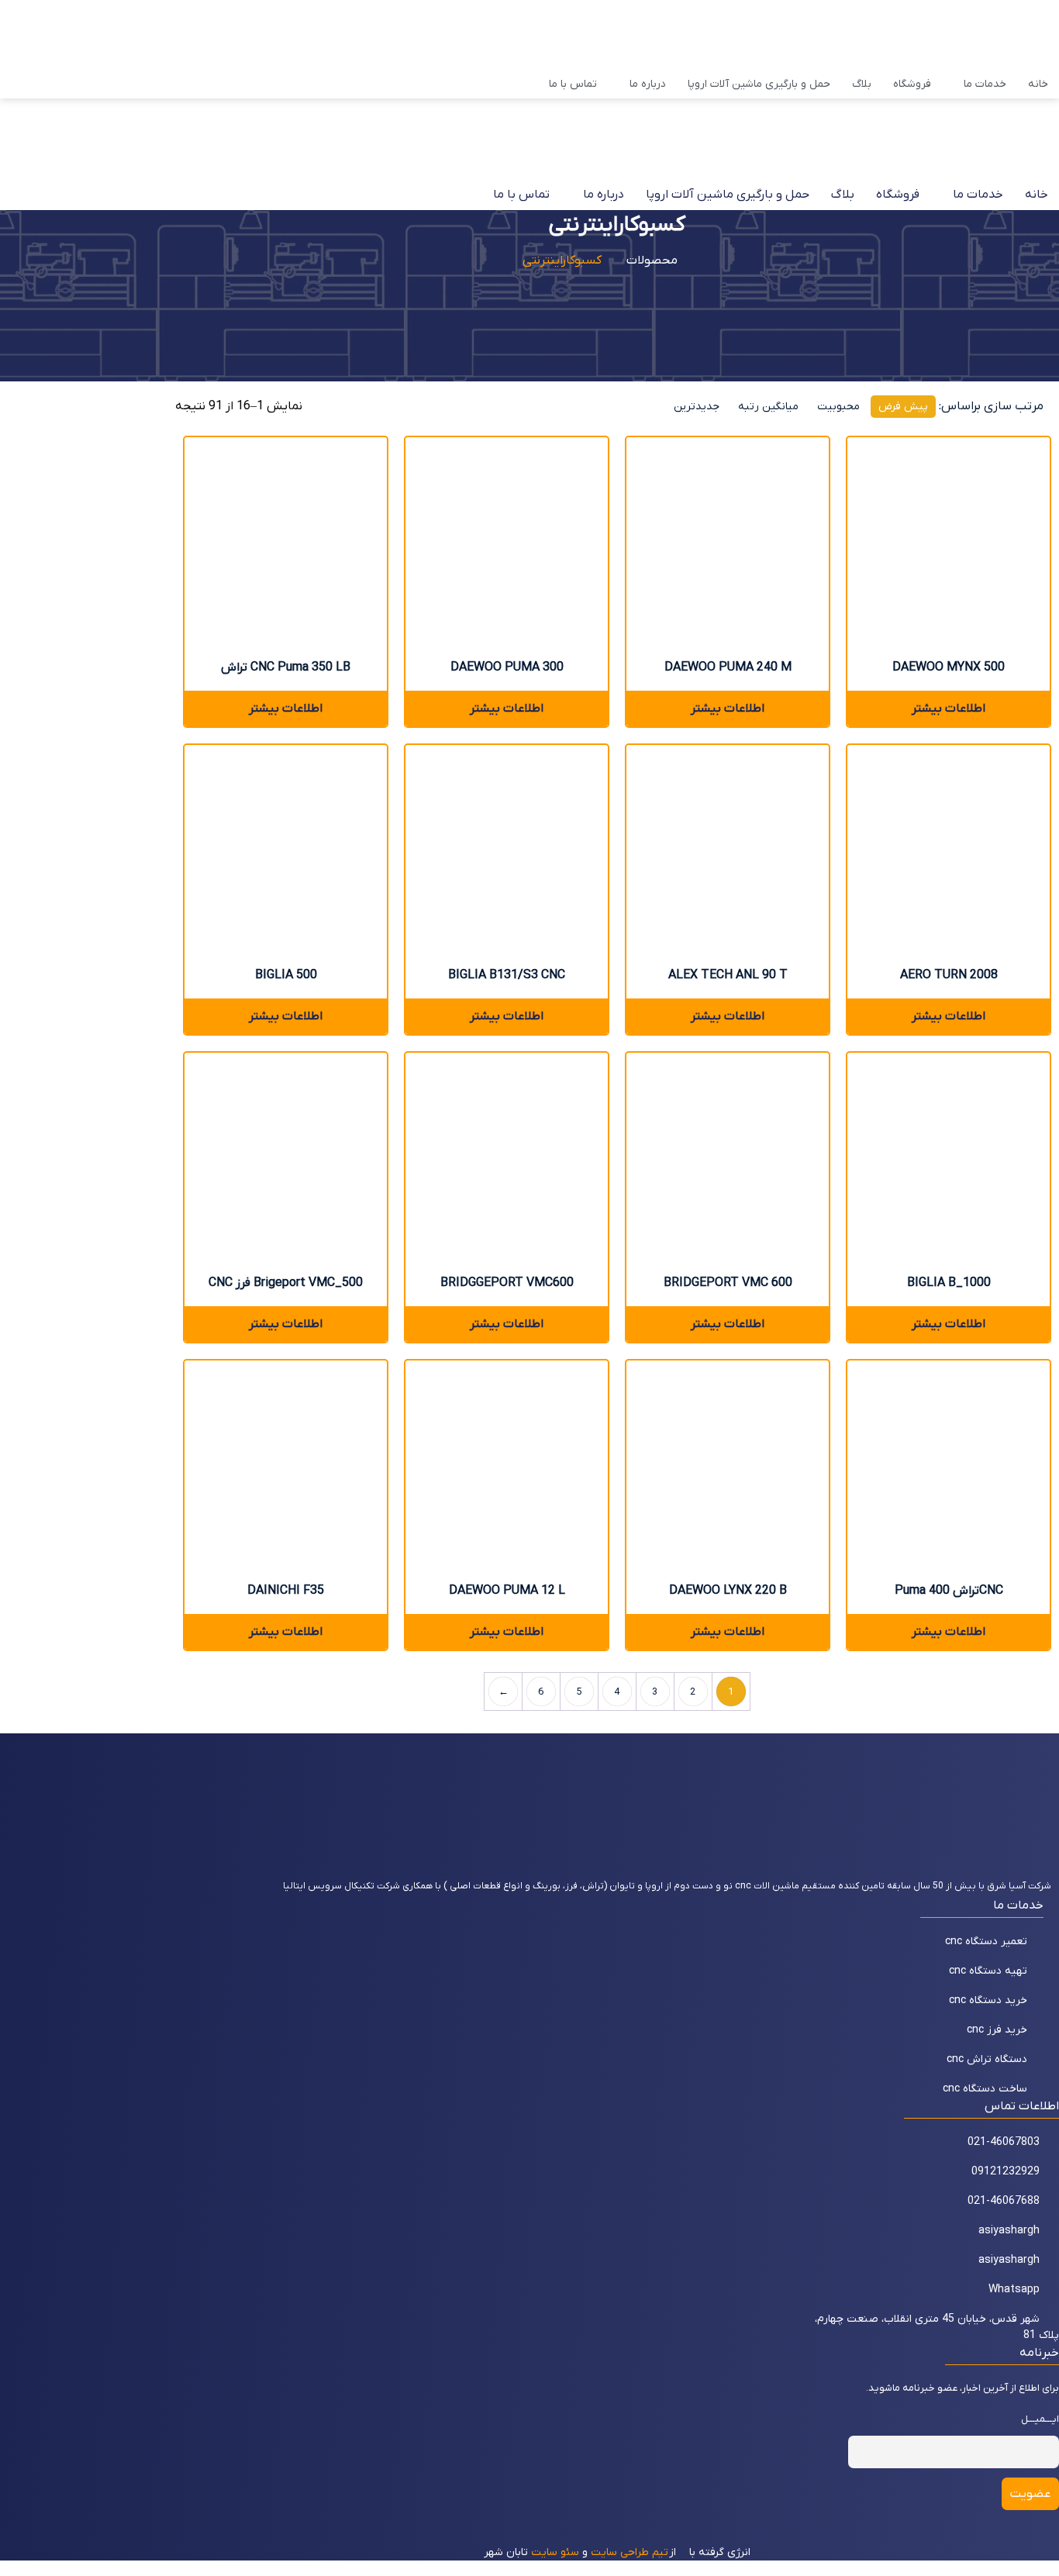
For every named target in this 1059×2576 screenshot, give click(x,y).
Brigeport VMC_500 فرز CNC (286, 1283)
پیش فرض (903, 407)
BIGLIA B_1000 (949, 1283)
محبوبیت (838, 407)
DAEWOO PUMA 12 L (507, 1591)
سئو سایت (555, 2552)
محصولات (652, 260)
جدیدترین (697, 407)
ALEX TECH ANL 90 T (728, 975)
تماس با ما (573, 84)
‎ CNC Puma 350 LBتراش (286, 667)
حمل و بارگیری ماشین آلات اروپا (759, 84)
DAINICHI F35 (286, 1591)
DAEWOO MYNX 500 (949, 667)
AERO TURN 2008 (949, 975)
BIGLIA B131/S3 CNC (507, 975)
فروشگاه (912, 84)
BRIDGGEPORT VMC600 (507, 1283)
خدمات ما (985, 84)
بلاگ (862, 84)
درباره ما (648, 84)
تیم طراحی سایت (630, 2552)
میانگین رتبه (768, 407)
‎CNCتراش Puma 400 (949, 1591)
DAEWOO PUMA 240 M (728, 667)
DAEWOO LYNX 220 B (728, 1591)
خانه (1038, 84)
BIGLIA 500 (286, 975)
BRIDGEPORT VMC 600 (728, 1283)
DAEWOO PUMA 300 (507, 667)
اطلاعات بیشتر (286, 709)
